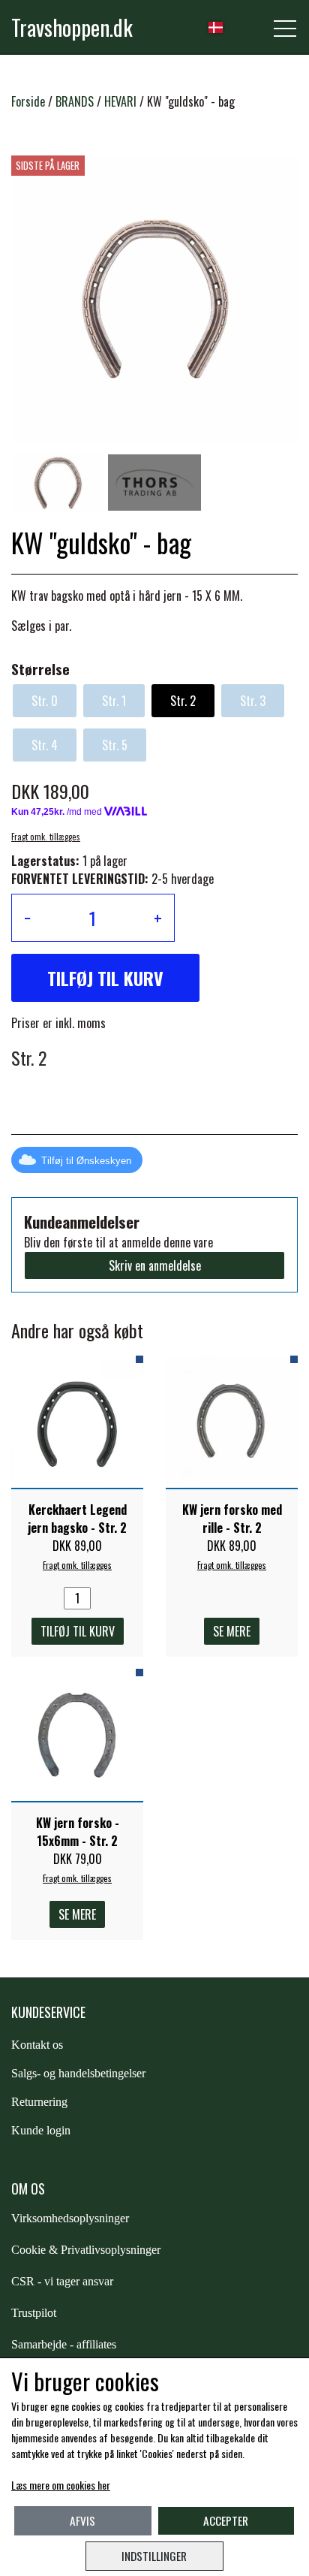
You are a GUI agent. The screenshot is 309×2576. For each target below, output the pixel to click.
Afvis (82, 2520)
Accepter (226, 2520)
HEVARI (120, 101)
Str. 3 (253, 701)
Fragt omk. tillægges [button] (46, 837)
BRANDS (75, 101)
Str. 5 (115, 745)
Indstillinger (154, 2556)
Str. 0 (45, 701)
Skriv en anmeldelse (155, 1265)
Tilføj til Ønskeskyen (86, 1161)
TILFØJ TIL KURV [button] (105, 978)
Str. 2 (183, 701)
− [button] (27, 918)
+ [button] (158, 918)
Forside (28, 101)
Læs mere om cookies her (61, 2485)
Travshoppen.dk (72, 27)
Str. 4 (45, 745)
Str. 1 (114, 701)
